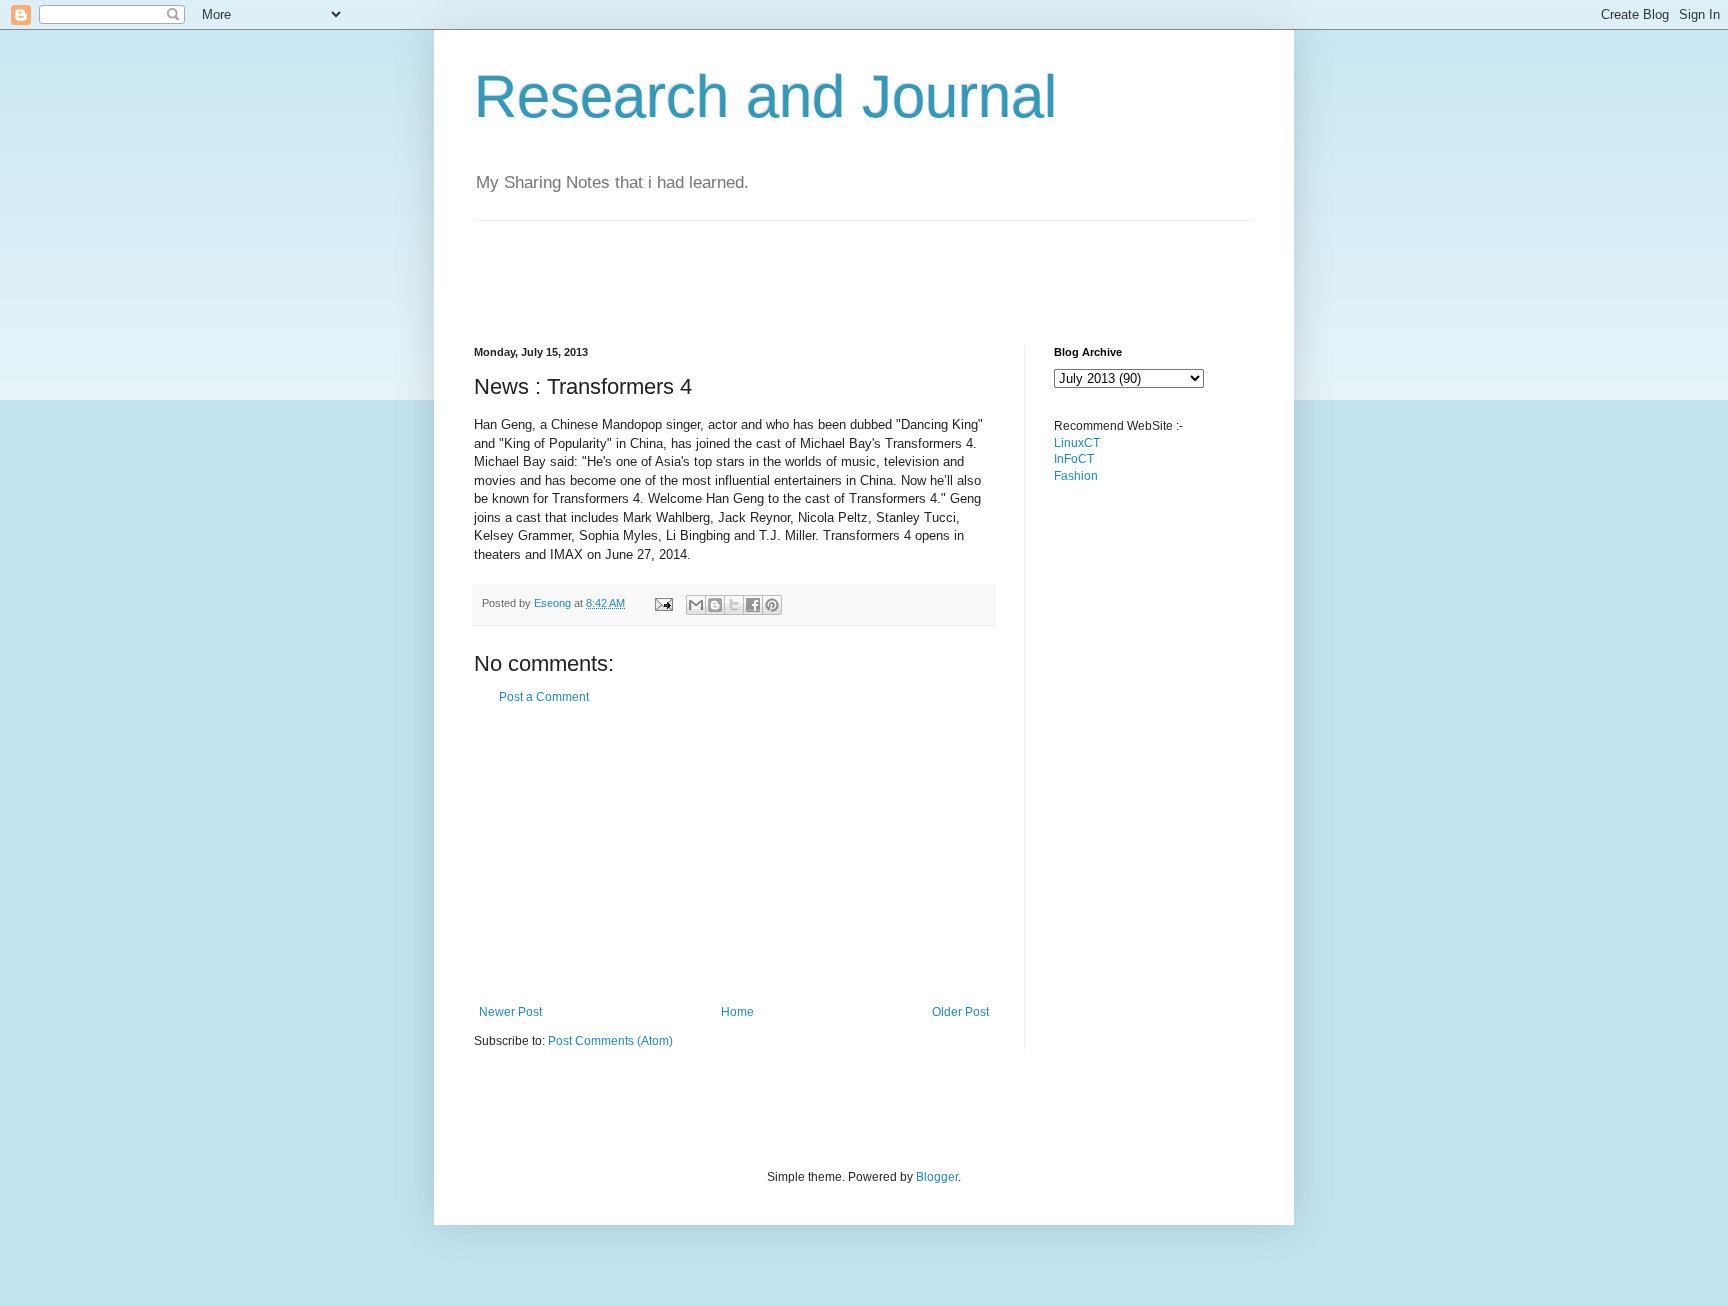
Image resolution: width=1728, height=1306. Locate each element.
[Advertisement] (838, 266)
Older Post (960, 1012)
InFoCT (1074, 459)
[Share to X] (734, 605)
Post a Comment (544, 697)
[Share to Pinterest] (772, 605)
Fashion (1076, 476)
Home (737, 1012)
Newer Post (510, 1012)
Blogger (937, 1177)
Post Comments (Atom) (610, 1041)
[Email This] (696, 605)
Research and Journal (765, 96)
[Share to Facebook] (753, 605)
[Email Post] (663, 603)
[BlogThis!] (715, 605)
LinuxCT (1077, 443)
